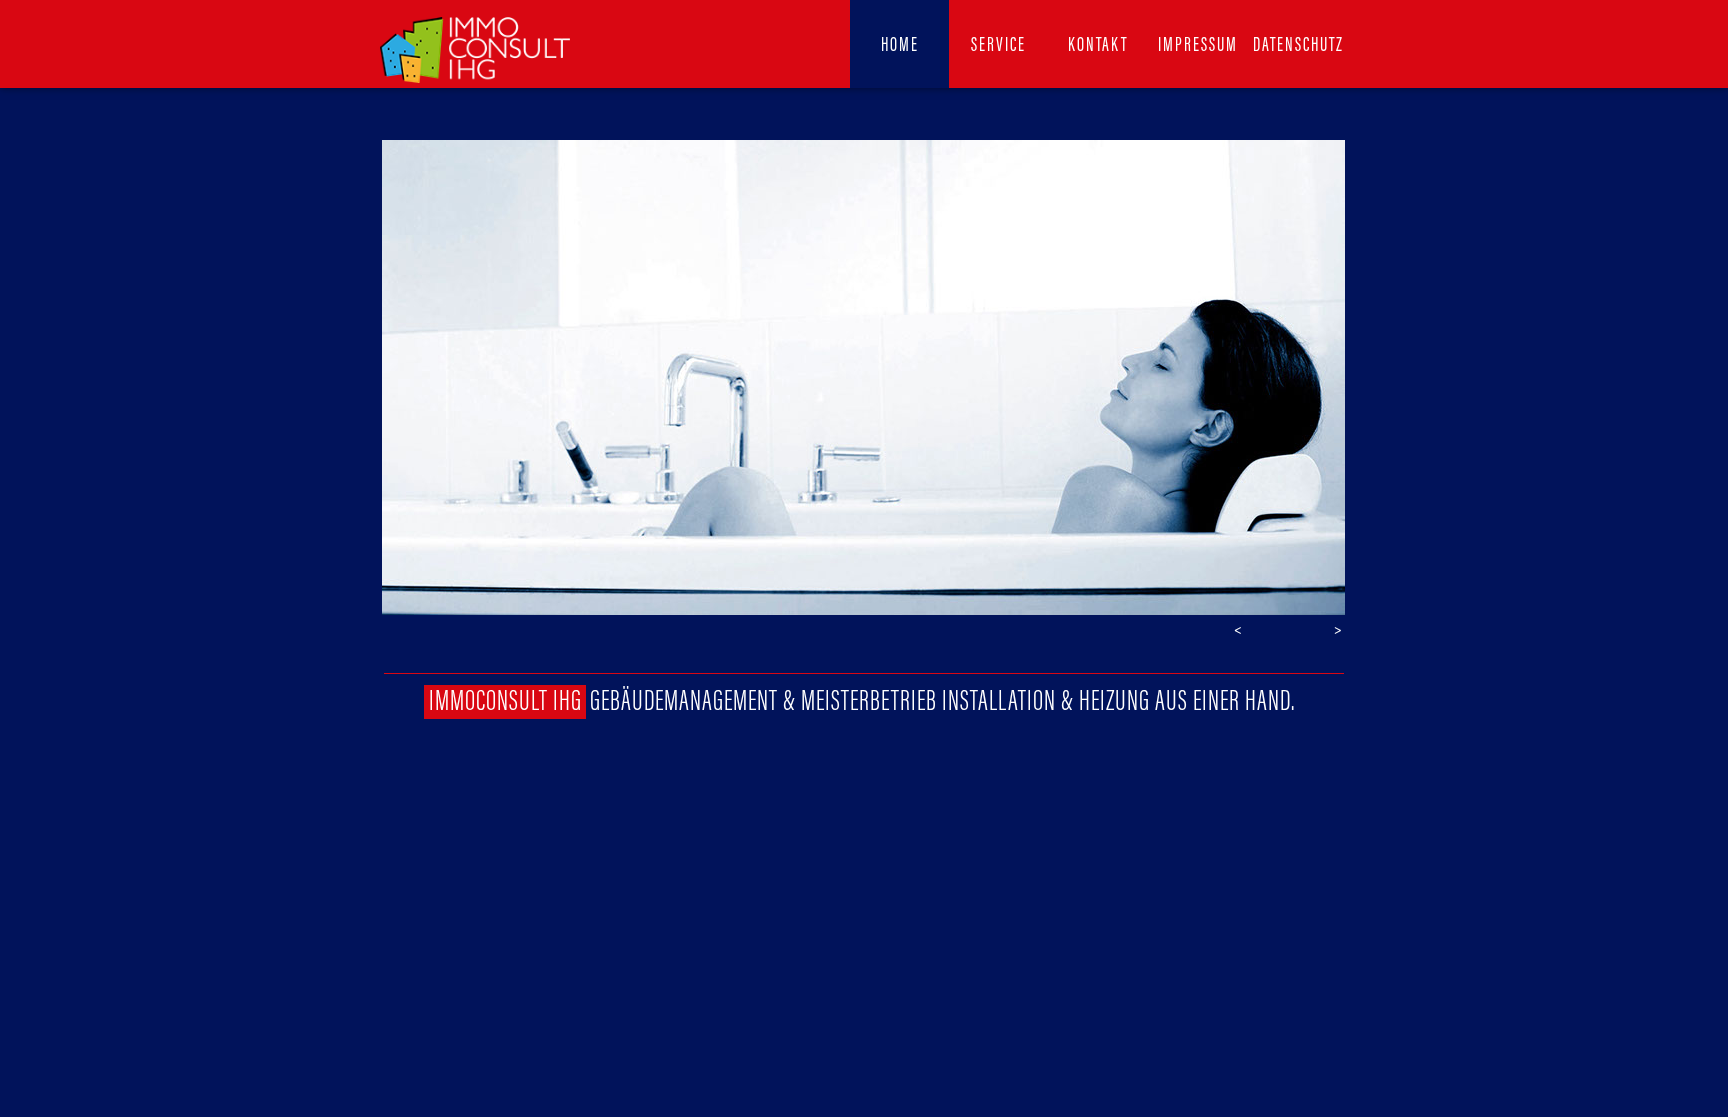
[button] (1238, 629)
